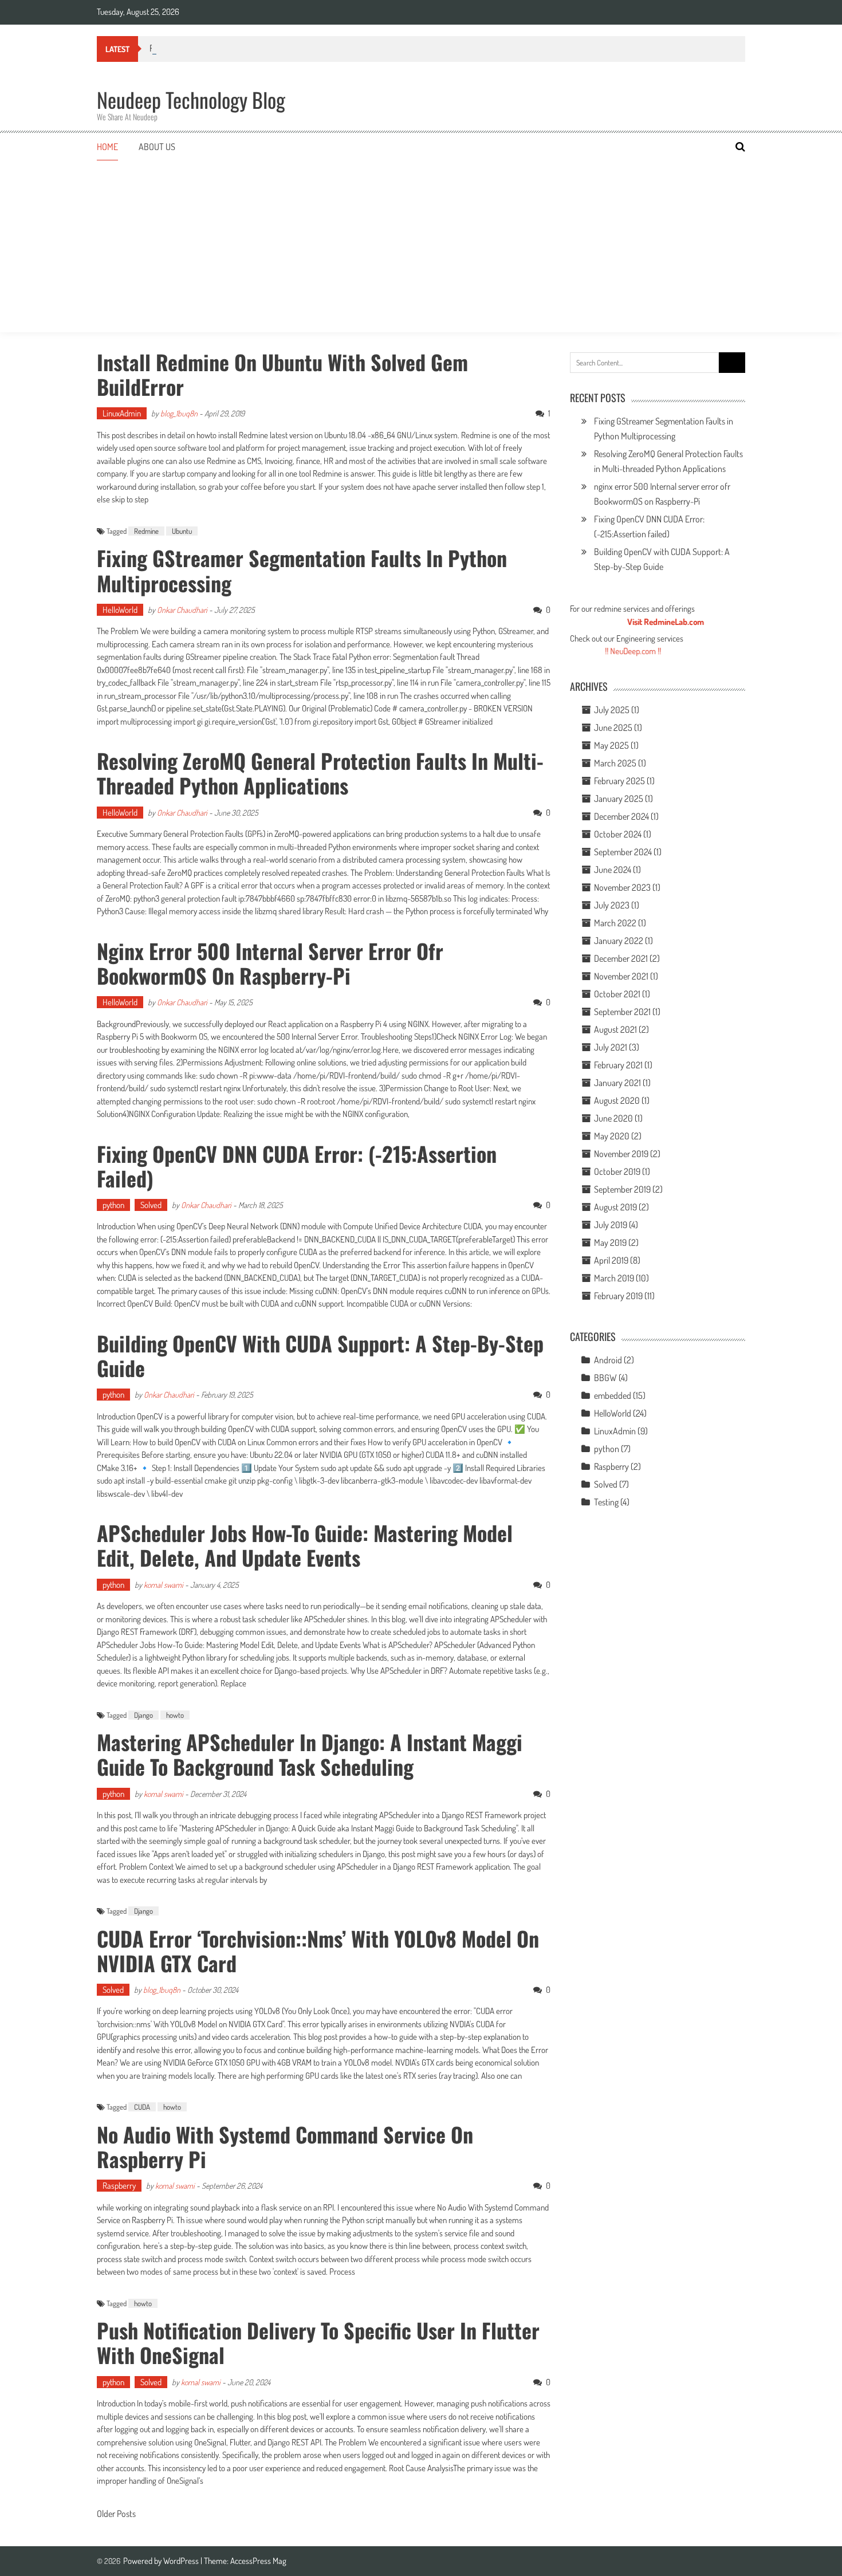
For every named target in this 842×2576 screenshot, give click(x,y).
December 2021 (621, 958)
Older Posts (116, 2515)
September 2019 (622, 1189)
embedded (613, 1395)
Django (143, 1715)
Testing (606, 1502)
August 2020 (617, 1100)
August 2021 (615, 1029)
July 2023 (612, 905)
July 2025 (612, 710)
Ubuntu (182, 531)
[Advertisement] (421, 246)
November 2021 (621, 976)
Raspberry (119, 2186)
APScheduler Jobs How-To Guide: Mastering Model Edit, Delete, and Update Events (305, 1545)
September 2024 (623, 852)
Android (608, 1360)
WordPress (182, 2561)
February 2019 (618, 1296)
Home (107, 147)
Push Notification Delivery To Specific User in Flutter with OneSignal (318, 2342)
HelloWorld (120, 610)
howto (175, 1715)
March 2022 (615, 923)
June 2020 (613, 1118)
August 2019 (615, 1207)
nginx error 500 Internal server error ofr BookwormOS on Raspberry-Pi (270, 963)
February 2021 (618, 1065)
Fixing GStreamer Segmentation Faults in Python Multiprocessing (302, 570)
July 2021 (611, 1047)
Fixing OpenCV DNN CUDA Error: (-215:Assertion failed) (297, 1166)
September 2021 (622, 1012)
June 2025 (613, 727)
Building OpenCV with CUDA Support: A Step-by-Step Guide (320, 1355)
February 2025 (619, 781)
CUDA (142, 2107)
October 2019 (617, 1171)
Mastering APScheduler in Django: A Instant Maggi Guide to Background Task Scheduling (310, 1754)
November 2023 (622, 887)
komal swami (164, 1585)
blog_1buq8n (179, 413)
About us (157, 147)
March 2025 (615, 763)
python (113, 1205)
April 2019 (611, 1260)
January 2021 (617, 1083)
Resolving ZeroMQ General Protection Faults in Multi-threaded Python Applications (320, 773)
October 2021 (617, 994)
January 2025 (619, 799)
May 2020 (612, 1136)
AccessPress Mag (258, 2561)
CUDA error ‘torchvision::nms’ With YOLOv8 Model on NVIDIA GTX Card (318, 1950)
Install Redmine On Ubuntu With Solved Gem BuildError (282, 374)
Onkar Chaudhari (182, 610)
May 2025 (611, 745)
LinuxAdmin (122, 413)
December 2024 (621, 816)
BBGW (605, 1378)
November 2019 (621, 1154)
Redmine (146, 531)
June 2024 (613, 870)
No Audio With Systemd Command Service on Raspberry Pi (285, 2146)
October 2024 (618, 834)
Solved (151, 1205)
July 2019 (611, 1225)
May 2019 (610, 1242)
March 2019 (614, 1278)
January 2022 (619, 941)
